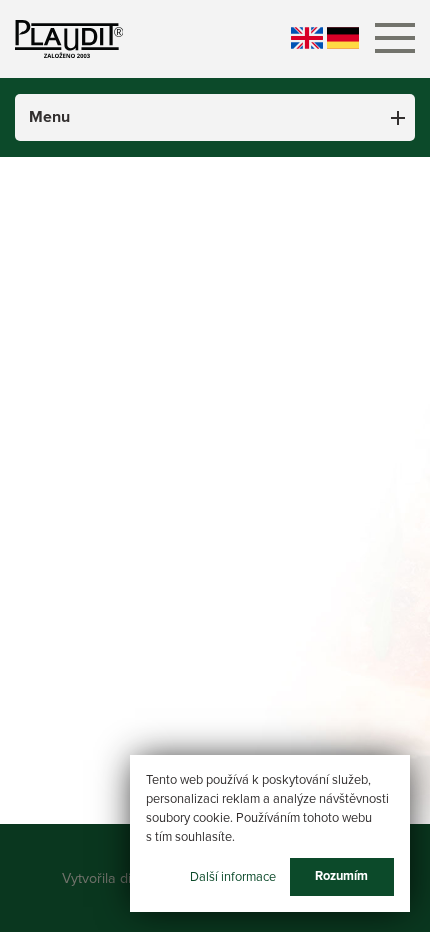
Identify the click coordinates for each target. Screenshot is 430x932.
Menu (49, 117)
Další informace (233, 876)
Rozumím (341, 876)
